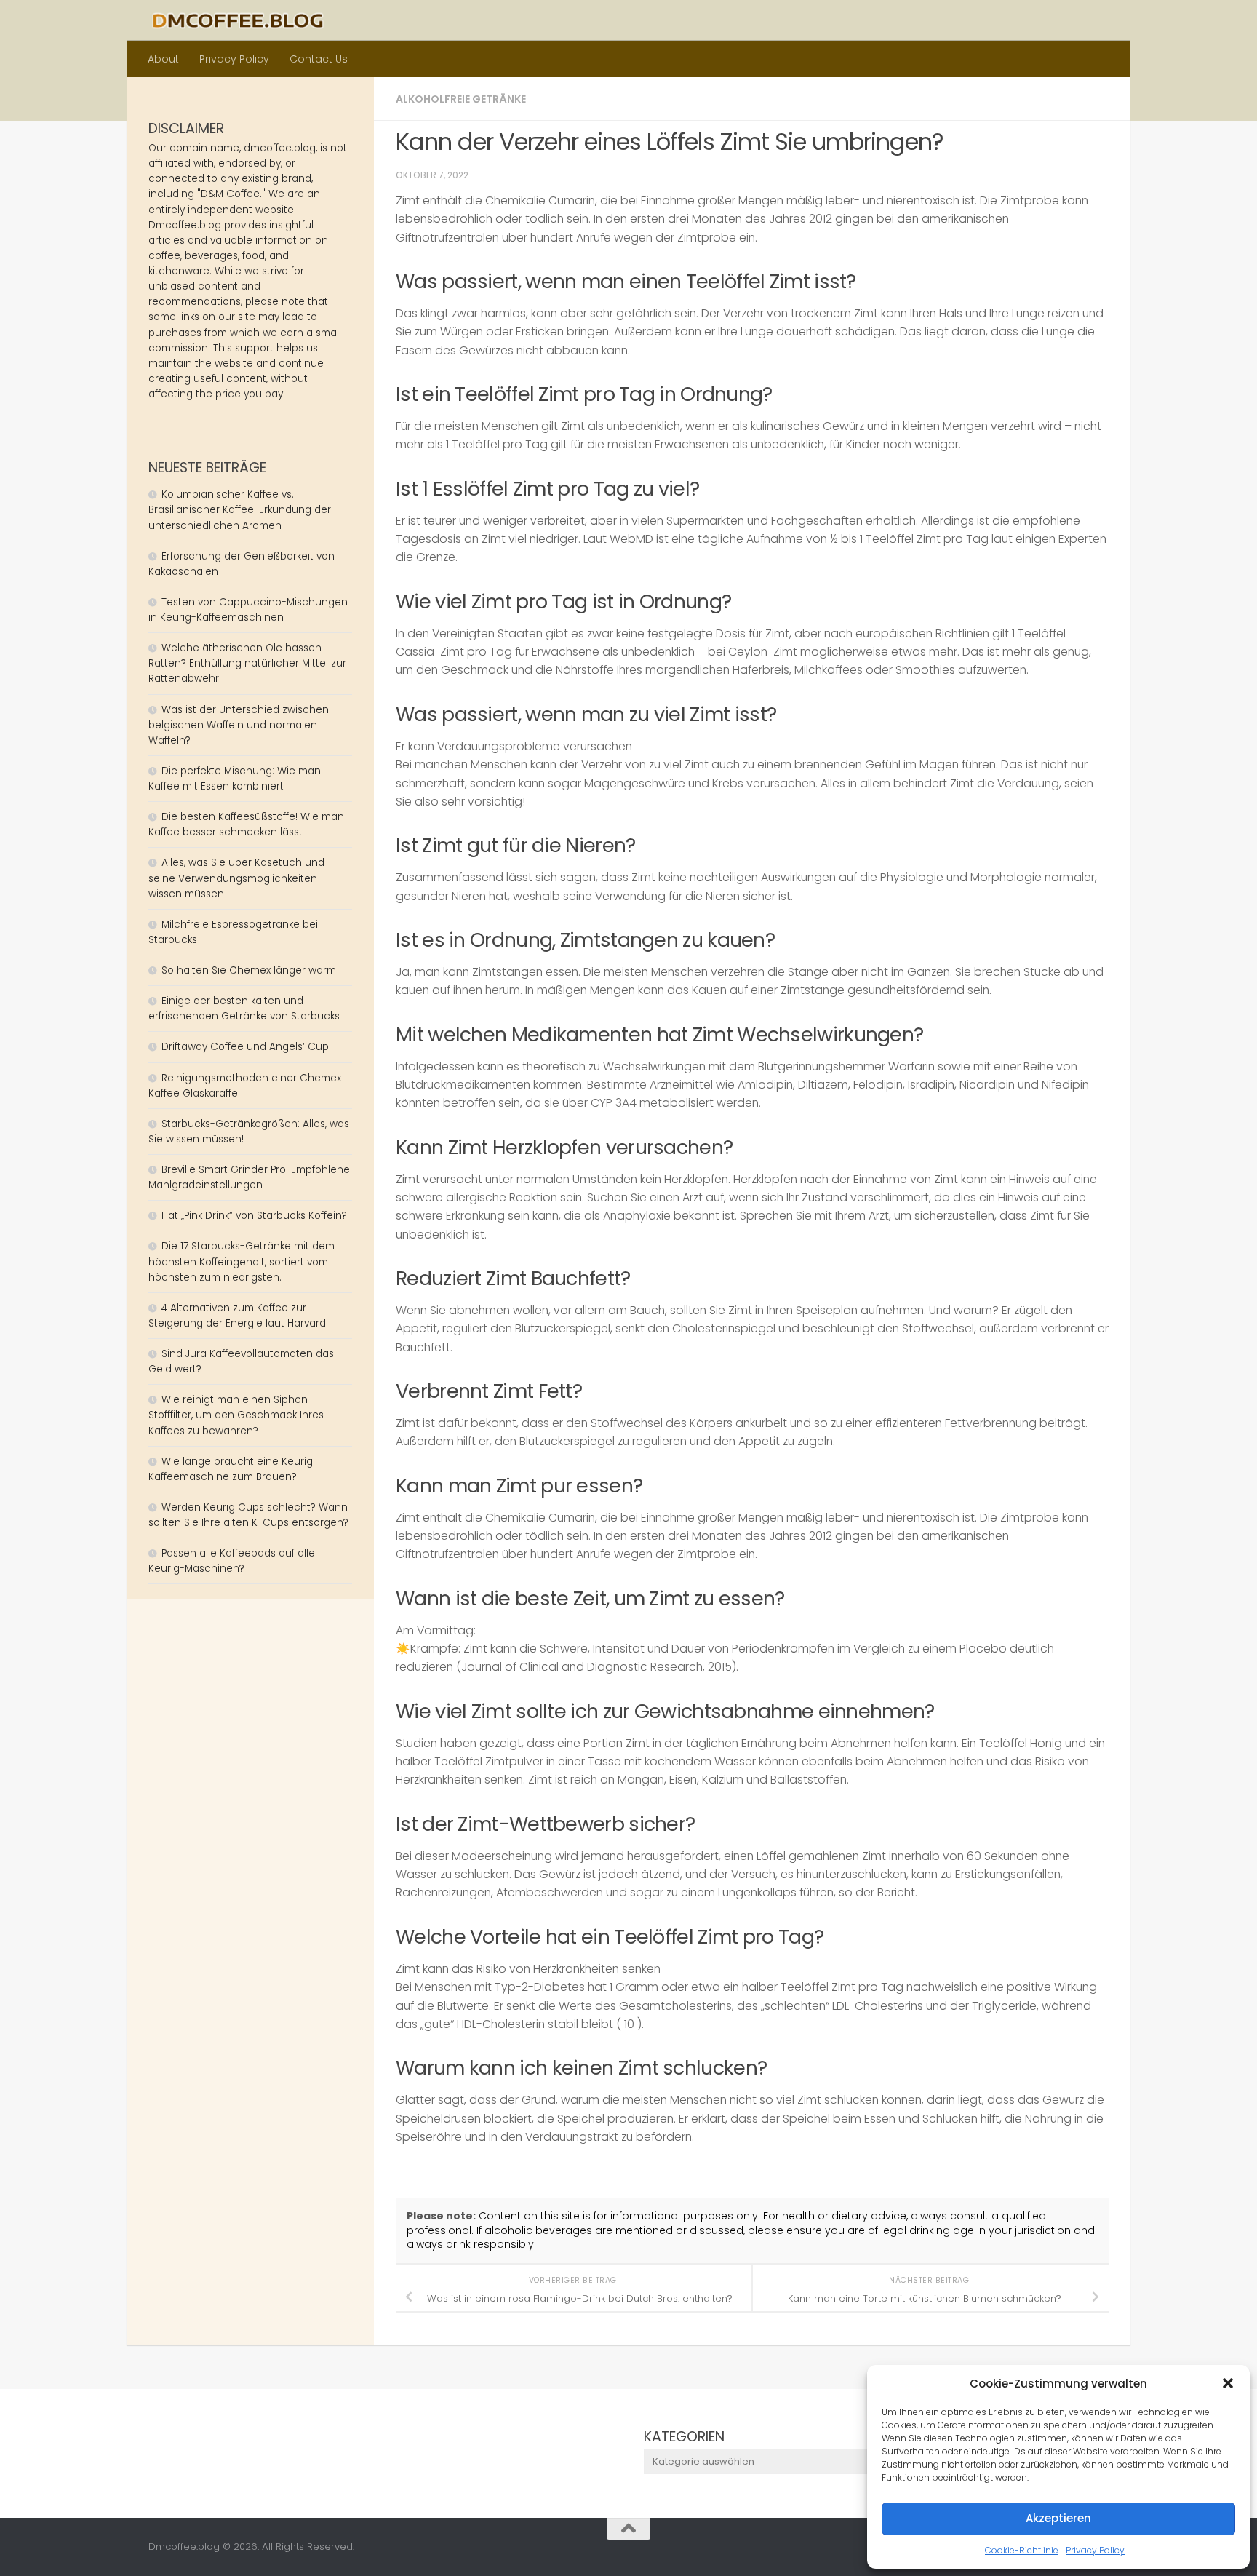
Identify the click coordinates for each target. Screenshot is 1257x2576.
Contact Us (319, 59)
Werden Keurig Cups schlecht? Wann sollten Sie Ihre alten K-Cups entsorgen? (248, 1515)
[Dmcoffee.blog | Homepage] (238, 20)
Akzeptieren (1058, 2518)
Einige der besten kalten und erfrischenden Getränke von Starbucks (246, 1009)
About (163, 59)
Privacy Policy (1095, 2550)
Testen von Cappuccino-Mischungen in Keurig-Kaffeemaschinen (248, 610)
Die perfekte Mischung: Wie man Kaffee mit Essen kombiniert (235, 779)
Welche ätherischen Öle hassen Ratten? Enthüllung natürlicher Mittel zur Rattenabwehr (247, 663)
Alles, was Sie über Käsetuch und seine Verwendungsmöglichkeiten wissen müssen (236, 878)
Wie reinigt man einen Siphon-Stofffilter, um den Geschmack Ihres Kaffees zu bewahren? (236, 1415)
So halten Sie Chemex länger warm (249, 970)
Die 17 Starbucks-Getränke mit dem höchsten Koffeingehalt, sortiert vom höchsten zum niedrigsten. (242, 1261)
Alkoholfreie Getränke (461, 99)
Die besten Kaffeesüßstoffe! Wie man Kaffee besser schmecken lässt (246, 824)
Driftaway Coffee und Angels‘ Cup (245, 1047)
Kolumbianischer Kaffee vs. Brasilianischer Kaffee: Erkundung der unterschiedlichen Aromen (240, 510)
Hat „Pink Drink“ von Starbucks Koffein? (254, 1216)
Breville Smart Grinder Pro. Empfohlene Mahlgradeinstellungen (249, 1177)
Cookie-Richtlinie (1022, 2550)
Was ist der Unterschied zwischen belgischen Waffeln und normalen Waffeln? (239, 725)
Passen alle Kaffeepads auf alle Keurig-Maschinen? (232, 1561)
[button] (1228, 2383)
